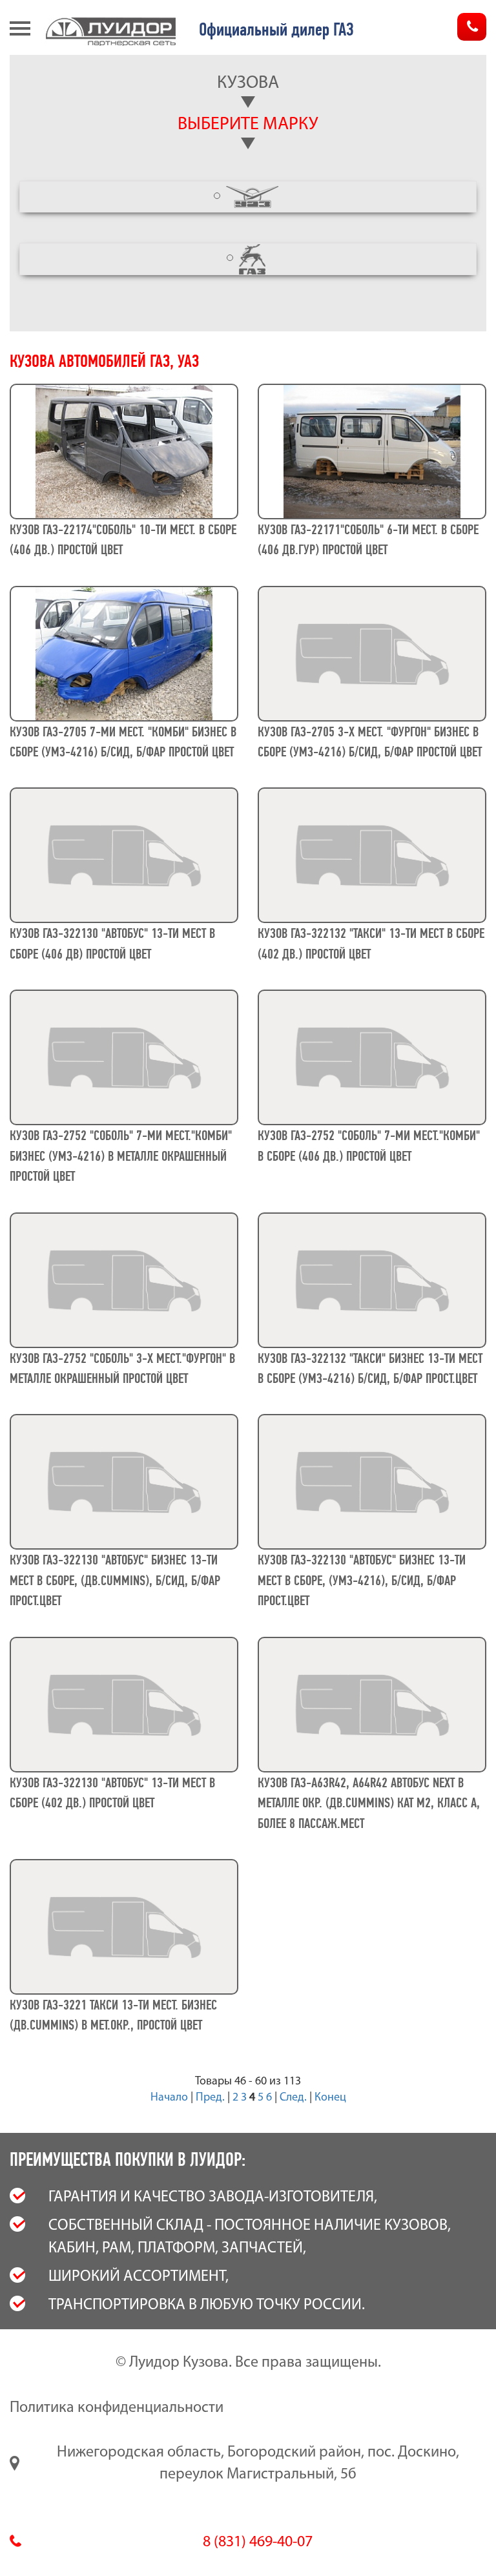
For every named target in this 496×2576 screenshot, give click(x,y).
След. (293, 2098)
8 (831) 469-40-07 (258, 2542)
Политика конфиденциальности (117, 2408)
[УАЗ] (248, 197)
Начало (169, 2098)
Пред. (210, 2098)
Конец (330, 2098)
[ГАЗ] (248, 259)
